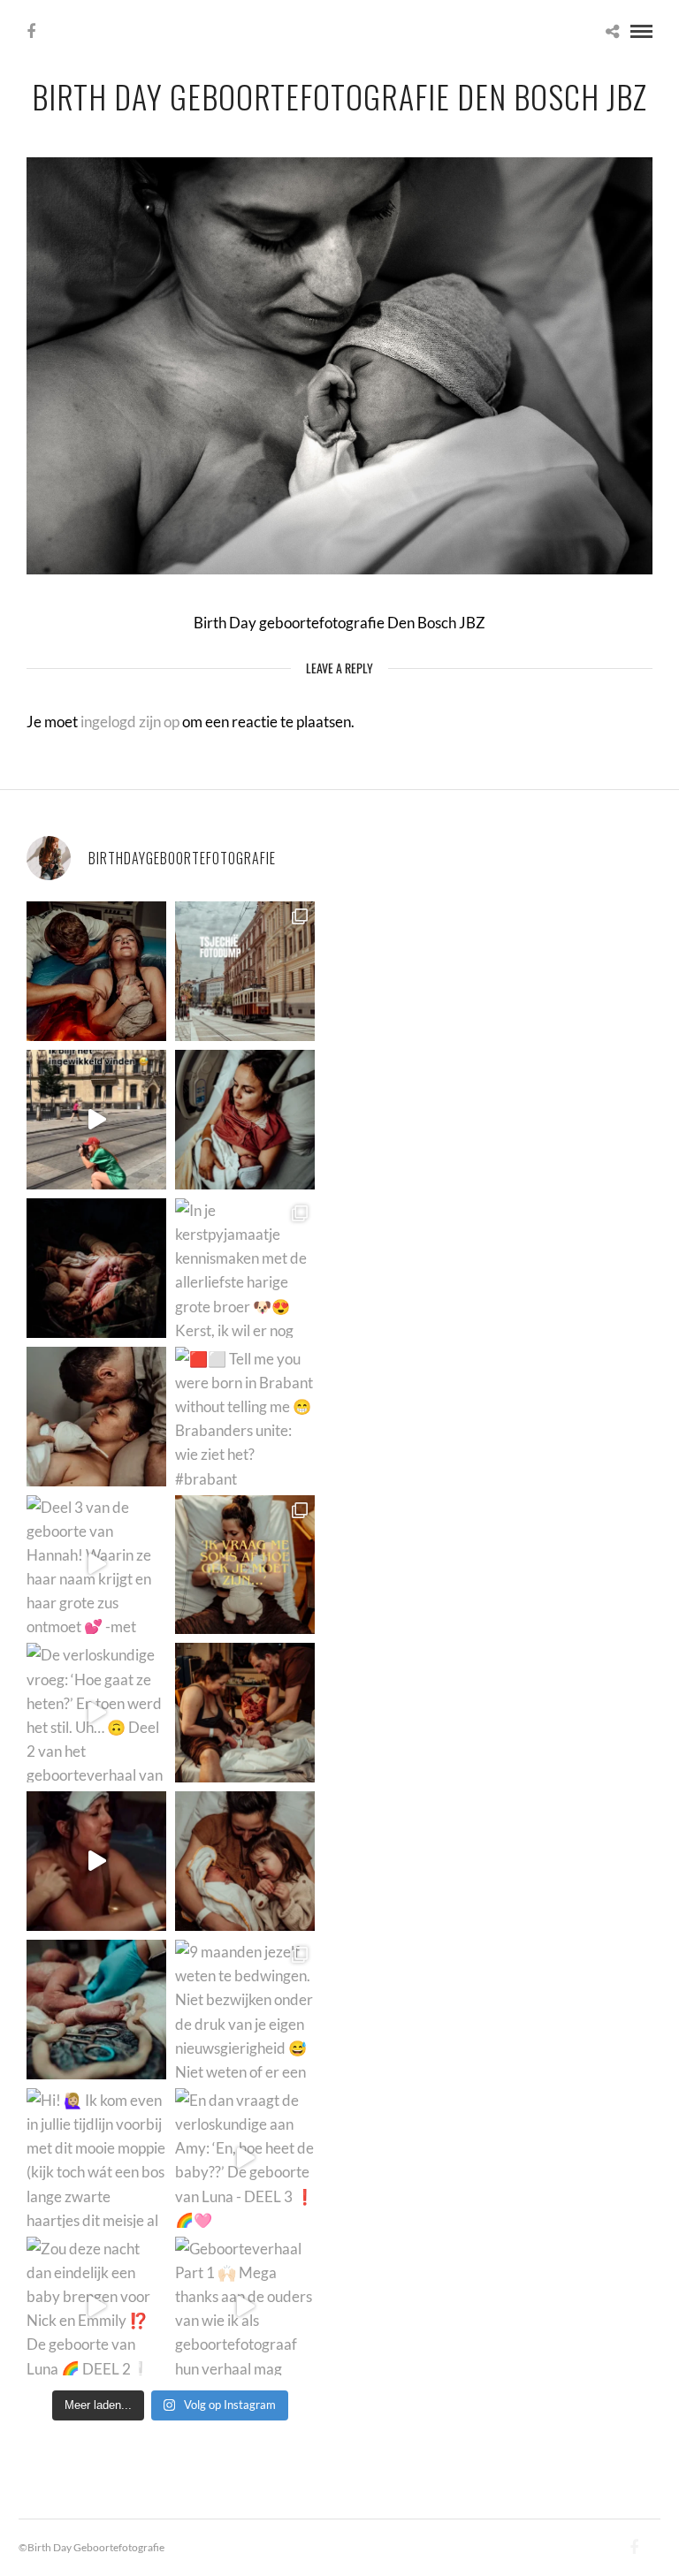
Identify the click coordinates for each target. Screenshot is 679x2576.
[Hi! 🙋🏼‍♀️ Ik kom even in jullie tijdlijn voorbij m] (96, 2158)
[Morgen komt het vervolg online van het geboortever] (245, 1713)
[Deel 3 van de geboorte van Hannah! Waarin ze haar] (96, 1565)
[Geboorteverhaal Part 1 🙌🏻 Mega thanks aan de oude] (245, 2306)
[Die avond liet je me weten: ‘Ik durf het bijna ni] (96, 971)
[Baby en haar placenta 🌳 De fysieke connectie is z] (96, 2010)
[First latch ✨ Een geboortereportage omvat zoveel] (245, 1120)
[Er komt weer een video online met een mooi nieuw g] (245, 1861)
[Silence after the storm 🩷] (96, 1417)
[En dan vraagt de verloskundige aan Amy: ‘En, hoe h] (245, 2158)
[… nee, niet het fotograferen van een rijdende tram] (96, 1120)
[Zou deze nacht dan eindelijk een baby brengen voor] (96, 2306)
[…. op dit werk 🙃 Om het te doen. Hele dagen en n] (245, 1565)
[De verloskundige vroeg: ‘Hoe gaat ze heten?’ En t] (96, 1713)
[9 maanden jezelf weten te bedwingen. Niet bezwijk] (245, 2010)
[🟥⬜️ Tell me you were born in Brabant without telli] (245, 1417)
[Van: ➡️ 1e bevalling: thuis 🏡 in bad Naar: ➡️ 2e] (96, 1861)
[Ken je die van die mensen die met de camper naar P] (245, 971)
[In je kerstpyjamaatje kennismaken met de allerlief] (245, 1268)
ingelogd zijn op (130, 722)
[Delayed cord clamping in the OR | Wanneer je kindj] (96, 1268)
